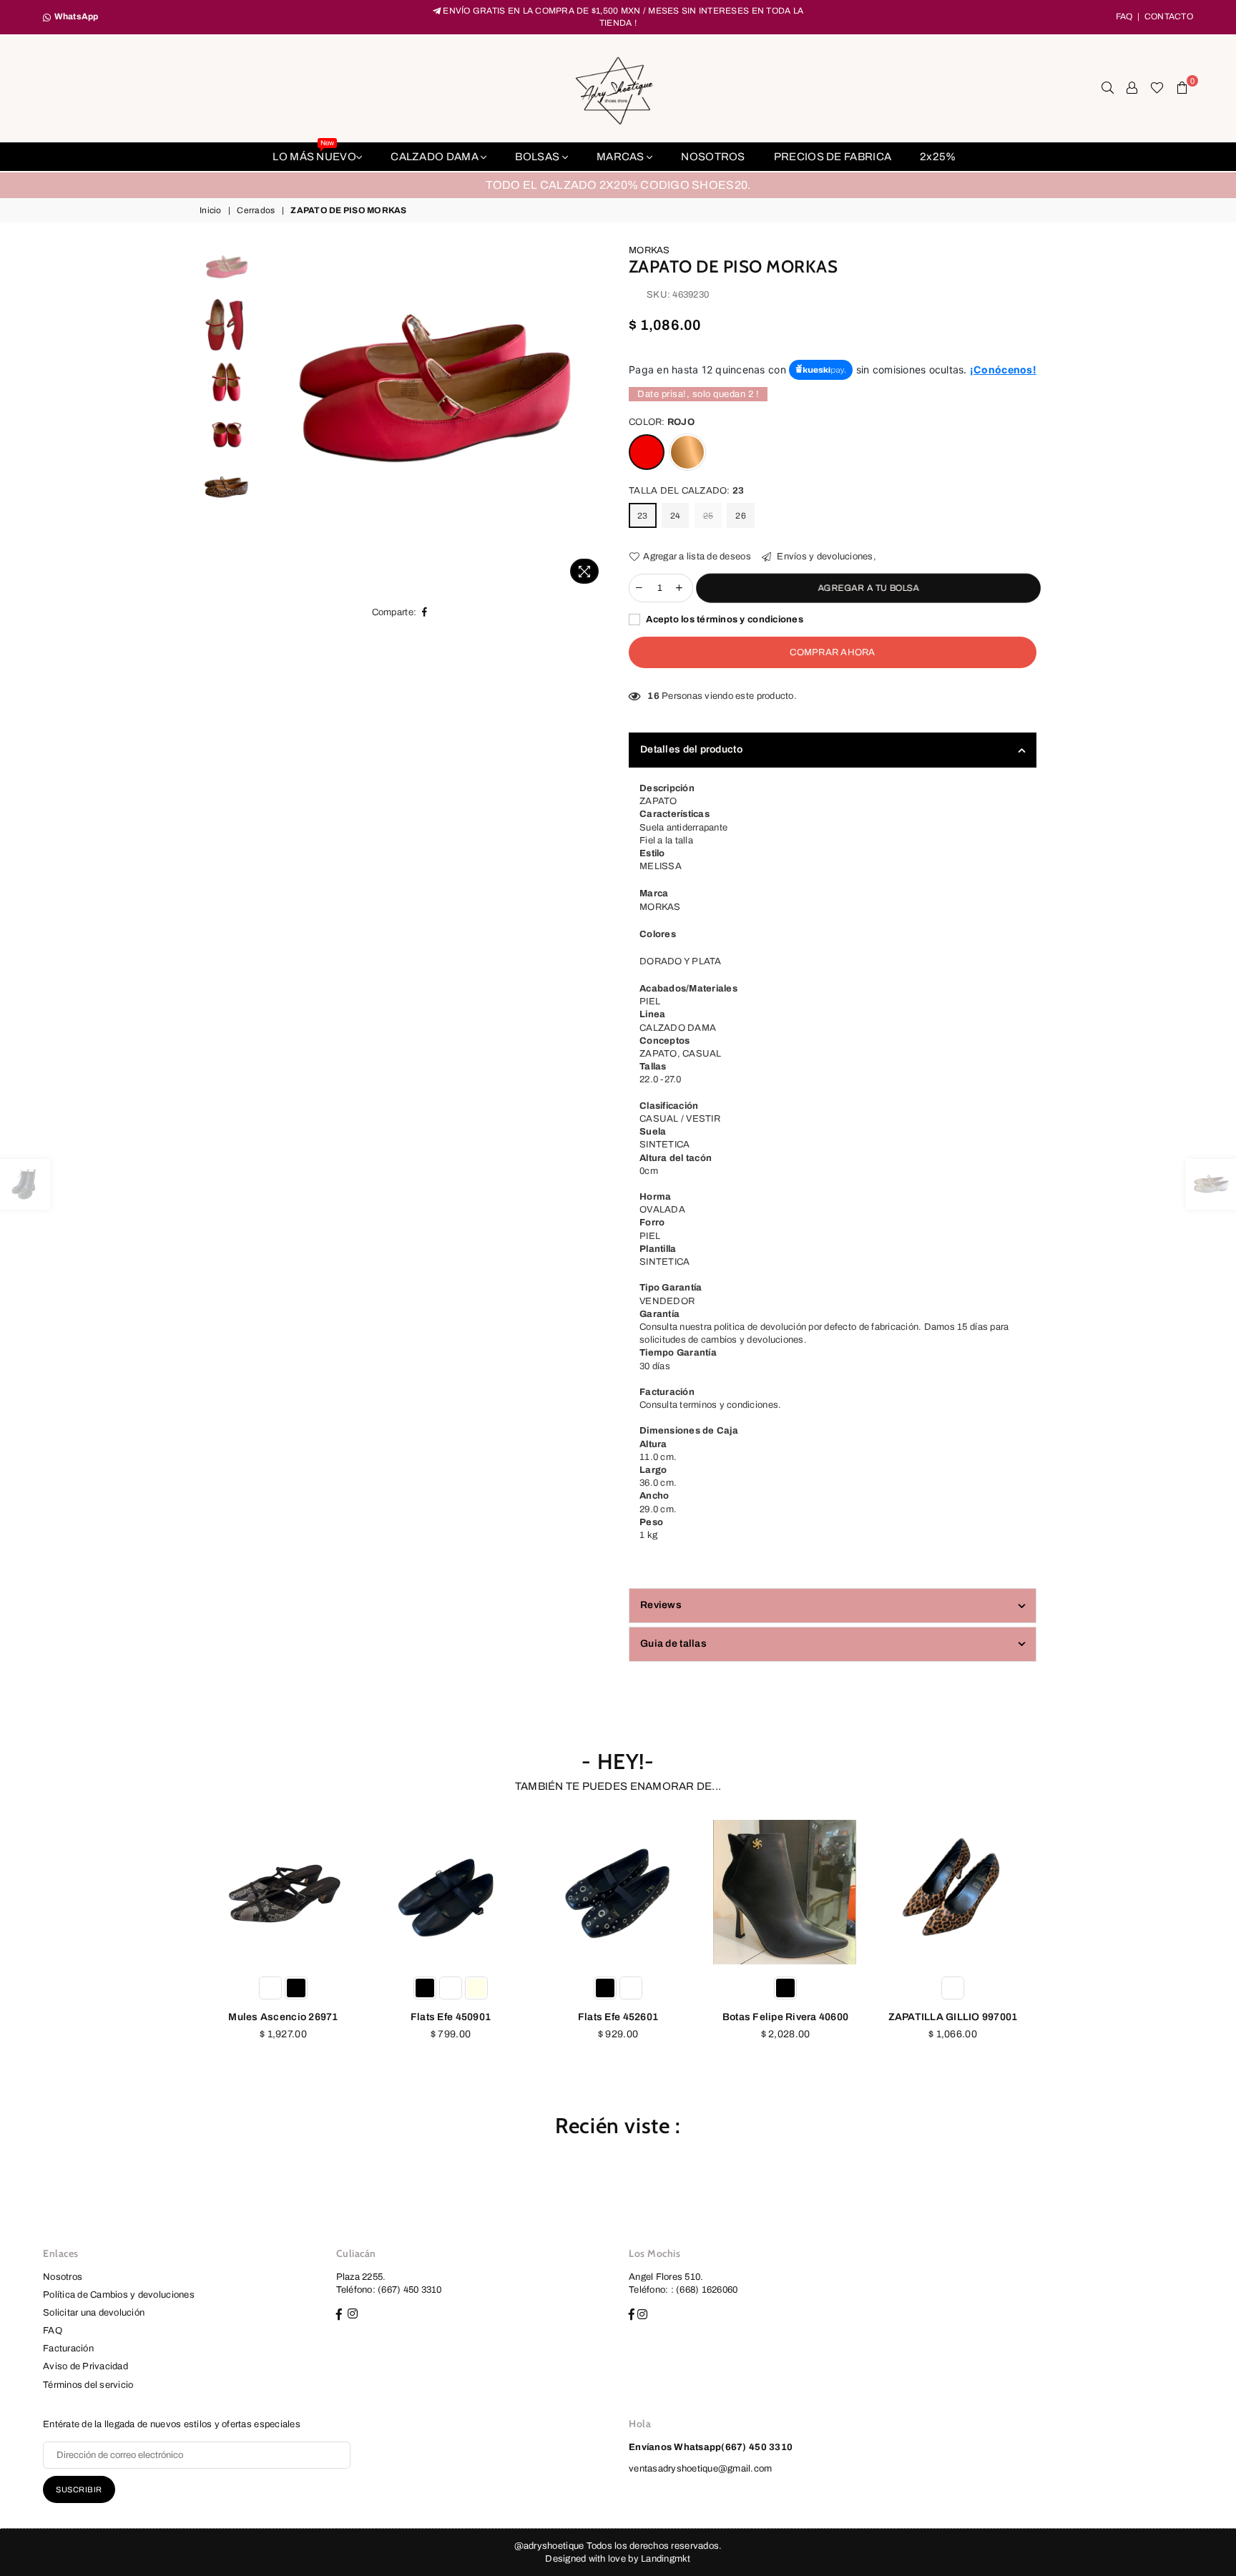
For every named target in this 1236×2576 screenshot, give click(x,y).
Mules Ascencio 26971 (283, 2017)
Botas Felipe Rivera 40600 (786, 2017)
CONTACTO (1169, 16)
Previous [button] (274, 417)
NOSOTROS (713, 157)
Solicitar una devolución (94, 2313)
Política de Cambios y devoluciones (119, 2295)
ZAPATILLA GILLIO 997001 (953, 2017)
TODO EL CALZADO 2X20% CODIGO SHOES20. (618, 185)
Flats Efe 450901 (451, 2017)
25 (708, 516)
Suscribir (79, 2489)
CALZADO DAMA (436, 157)
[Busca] (1108, 88)
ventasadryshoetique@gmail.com (701, 2469)
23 (643, 516)
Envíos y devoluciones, (825, 557)
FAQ (1124, 16)
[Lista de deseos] (1157, 88)
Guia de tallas (673, 1644)
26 (741, 516)
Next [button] (595, 417)
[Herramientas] (1132, 88)
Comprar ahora (832, 652)
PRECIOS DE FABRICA (833, 157)
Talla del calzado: (686, 491)
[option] (618, 185)
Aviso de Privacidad (85, 2366)
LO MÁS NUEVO (314, 152)
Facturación (68, 2349)
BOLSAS (538, 157)
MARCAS (622, 157)
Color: (662, 422)
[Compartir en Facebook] (425, 612)
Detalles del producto (691, 749)
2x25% (938, 157)
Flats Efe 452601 (618, 2017)
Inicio (211, 210)
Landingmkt (666, 2559)
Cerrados (256, 210)
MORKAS (649, 250)
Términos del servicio (88, 2385)
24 (676, 516)
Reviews (661, 1605)
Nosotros (63, 2277)
